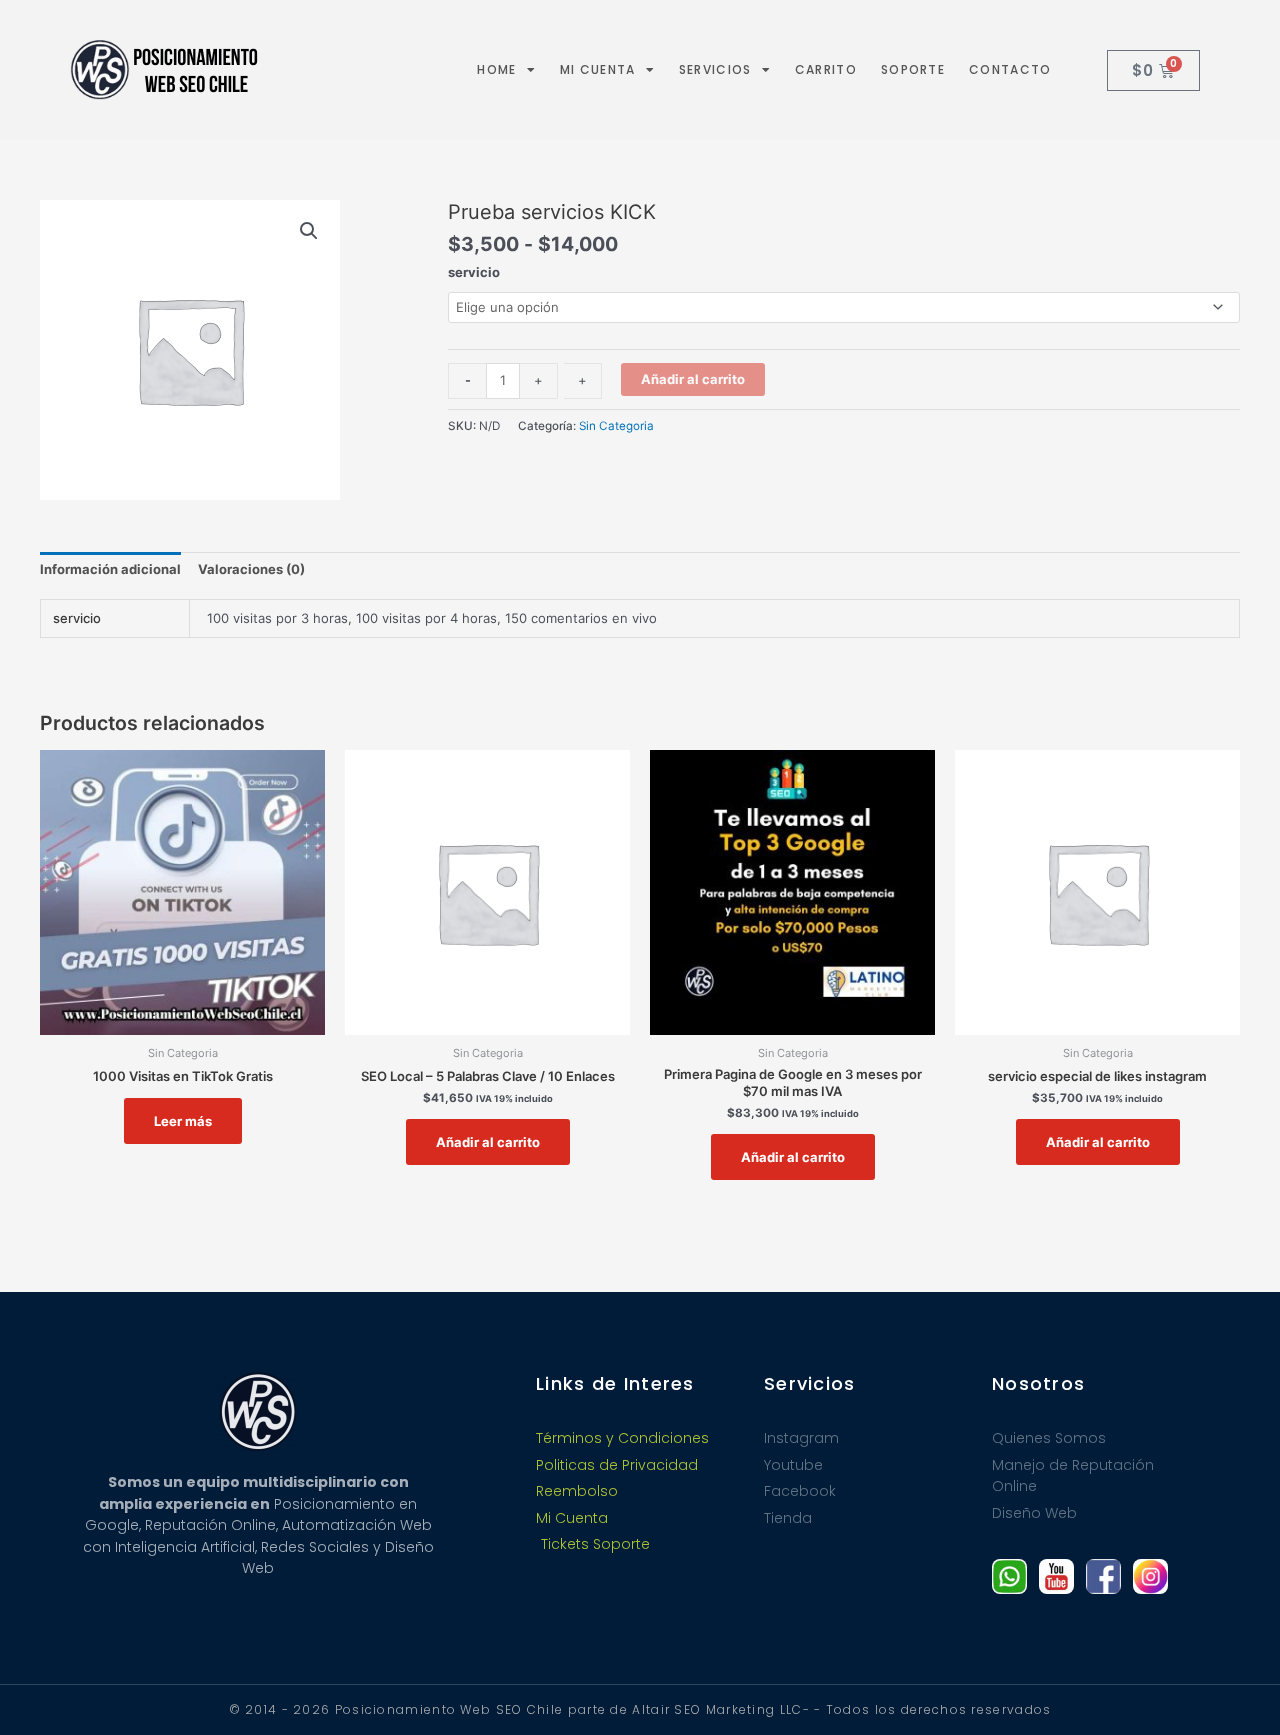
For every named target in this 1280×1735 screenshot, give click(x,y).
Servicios (715, 69)
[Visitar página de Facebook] (1103, 1576)
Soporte (913, 69)
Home (496, 69)
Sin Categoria (616, 426)
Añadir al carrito (693, 379)
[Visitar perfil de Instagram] (1150, 1576)
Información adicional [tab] (110, 569)
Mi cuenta (598, 69)
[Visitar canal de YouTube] (1056, 1576)
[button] (309, 231)
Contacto (1010, 69)
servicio (474, 272)
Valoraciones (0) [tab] (251, 569)
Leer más (183, 1121)
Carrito (826, 69)
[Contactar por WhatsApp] (1009, 1576)
